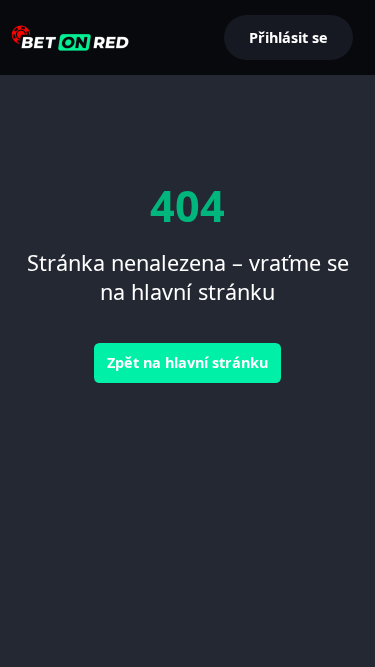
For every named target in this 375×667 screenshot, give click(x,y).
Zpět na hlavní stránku (187, 362)
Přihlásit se (288, 37)
